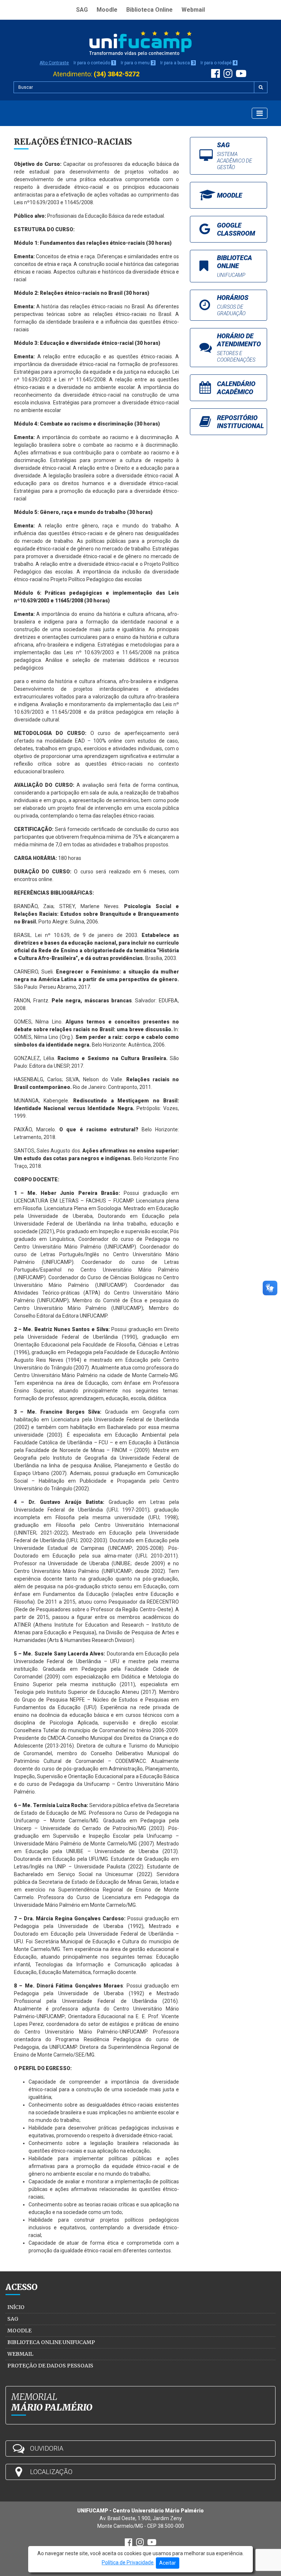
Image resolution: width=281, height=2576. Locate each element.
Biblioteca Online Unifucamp (51, 2342)
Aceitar (168, 2563)
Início (16, 2307)
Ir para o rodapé (218, 63)
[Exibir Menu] (260, 113)
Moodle (107, 10)
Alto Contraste (54, 63)
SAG (82, 10)
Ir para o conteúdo (94, 63)
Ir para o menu (138, 63)
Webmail (193, 10)
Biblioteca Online (149, 10)
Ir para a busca (177, 63)
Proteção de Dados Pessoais (50, 2366)
